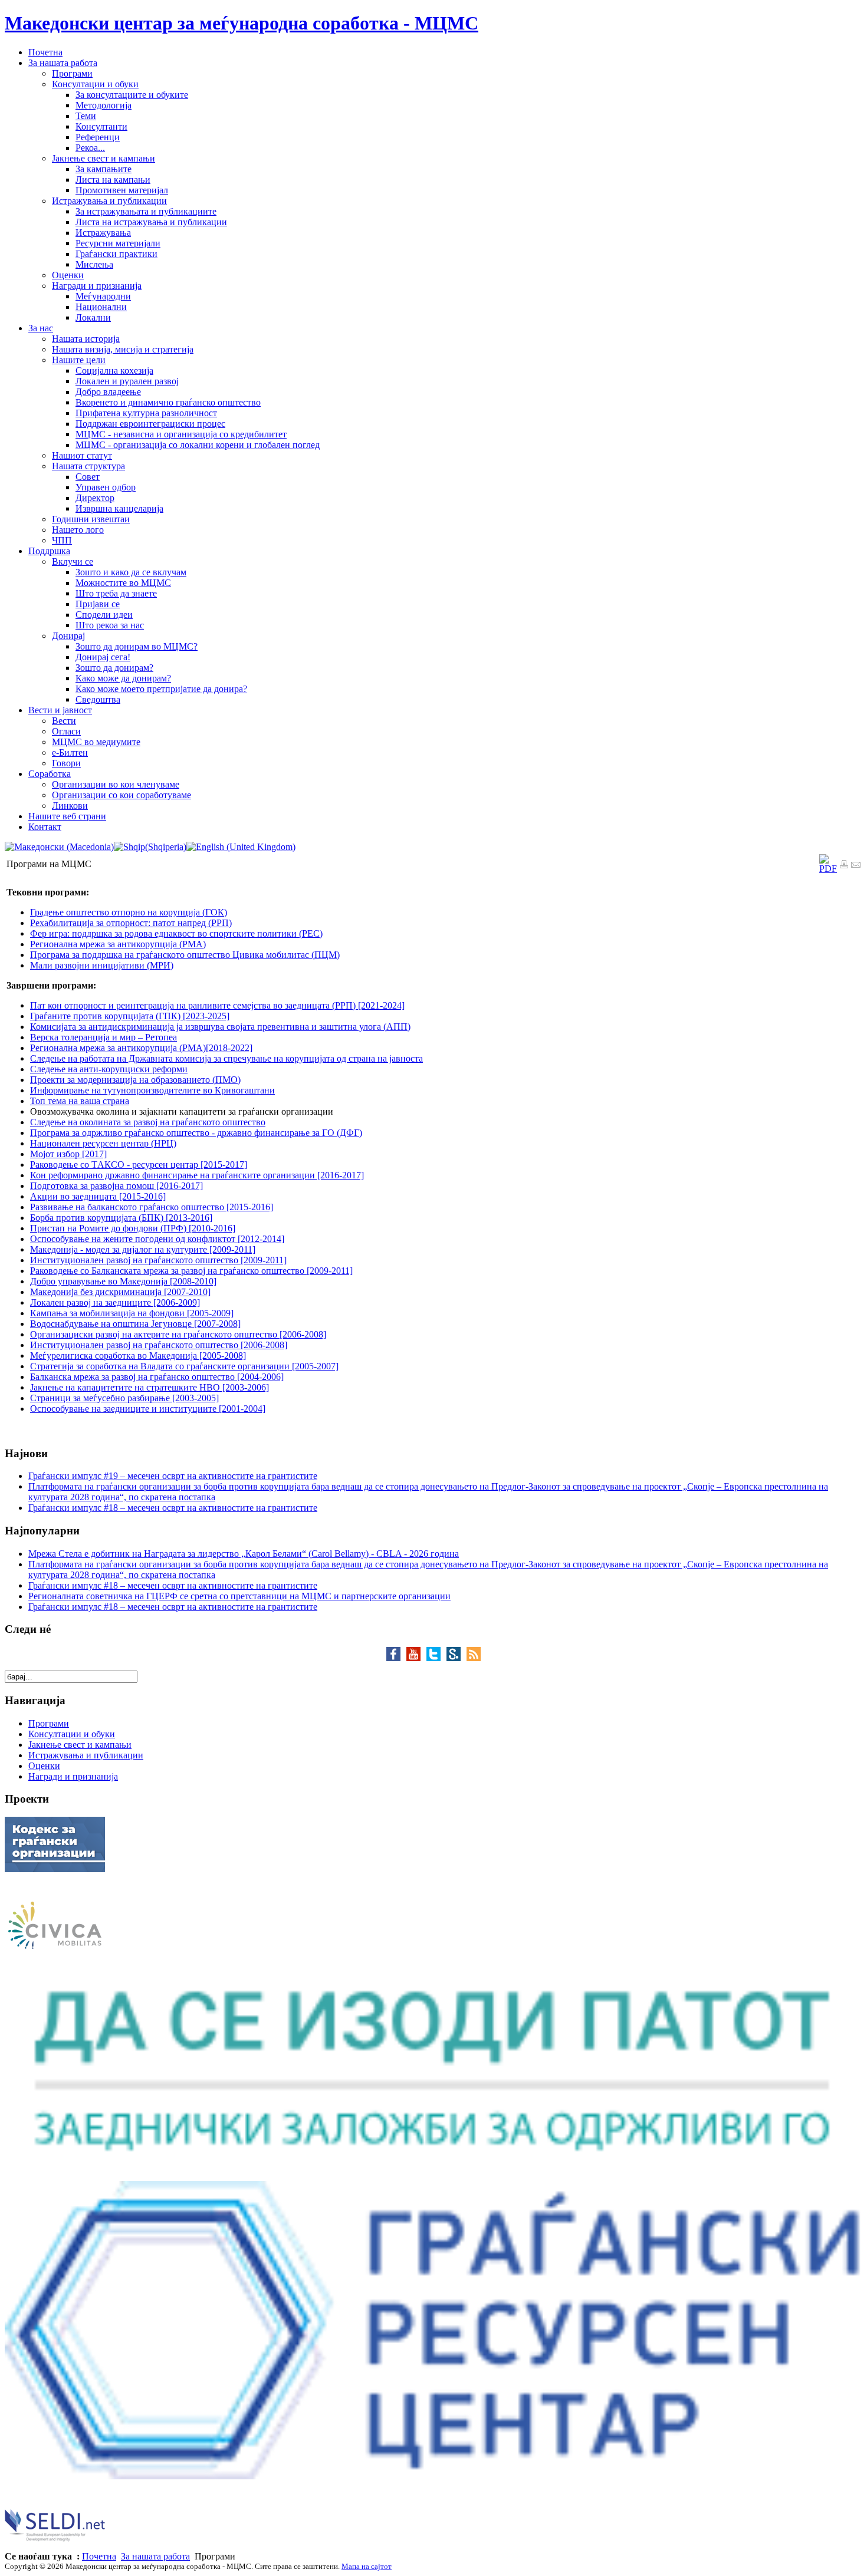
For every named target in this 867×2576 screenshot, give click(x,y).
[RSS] (474, 1658)
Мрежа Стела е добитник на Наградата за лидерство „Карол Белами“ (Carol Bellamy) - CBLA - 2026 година (244, 1554)
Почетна (99, 2556)
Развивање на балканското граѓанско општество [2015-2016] (152, 1207)
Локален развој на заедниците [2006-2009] (115, 1302)
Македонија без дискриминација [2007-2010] (120, 1292)
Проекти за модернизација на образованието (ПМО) (135, 1080)
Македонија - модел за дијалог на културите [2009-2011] (143, 1249)
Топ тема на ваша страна (80, 1101)
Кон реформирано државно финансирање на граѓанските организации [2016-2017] (197, 1175)
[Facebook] (396, 1658)
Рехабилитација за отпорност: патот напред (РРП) (131, 923)
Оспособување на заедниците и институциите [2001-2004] (148, 1409)
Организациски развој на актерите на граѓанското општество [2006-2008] (178, 1334)
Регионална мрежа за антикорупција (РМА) (118, 944)
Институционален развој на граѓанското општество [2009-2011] (158, 1260)
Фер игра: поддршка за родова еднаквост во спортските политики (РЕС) (176, 933)
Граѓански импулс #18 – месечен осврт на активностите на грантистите (173, 1508)
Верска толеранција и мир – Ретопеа (104, 1037)
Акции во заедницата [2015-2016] (98, 1196)
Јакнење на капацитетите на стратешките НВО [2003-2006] (150, 1387)
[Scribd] (457, 1658)
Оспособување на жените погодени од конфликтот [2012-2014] (157, 1239)
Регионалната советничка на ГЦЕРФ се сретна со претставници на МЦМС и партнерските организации (239, 1596)
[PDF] (828, 869)
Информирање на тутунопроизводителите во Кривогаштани (152, 1090)
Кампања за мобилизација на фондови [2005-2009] (132, 1313)
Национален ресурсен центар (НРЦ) (103, 1143)
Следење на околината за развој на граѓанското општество (148, 1122)
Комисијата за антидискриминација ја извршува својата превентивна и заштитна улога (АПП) (220, 1027)
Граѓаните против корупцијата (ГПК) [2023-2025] (130, 1016)
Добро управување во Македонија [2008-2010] (123, 1281)
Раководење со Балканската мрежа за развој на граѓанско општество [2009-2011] (191, 1271)
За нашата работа (155, 2556)
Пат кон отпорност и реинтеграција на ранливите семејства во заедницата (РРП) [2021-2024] (217, 1005)
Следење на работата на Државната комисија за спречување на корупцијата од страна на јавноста (226, 1058)
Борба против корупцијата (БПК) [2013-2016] (121, 1218)
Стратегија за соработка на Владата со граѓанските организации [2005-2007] (184, 1366)
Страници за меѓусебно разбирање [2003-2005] (124, 1398)
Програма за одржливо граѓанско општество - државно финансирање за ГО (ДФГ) (196, 1133)
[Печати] (844, 866)
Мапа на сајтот (367, 2566)
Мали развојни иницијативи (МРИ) (102, 965)
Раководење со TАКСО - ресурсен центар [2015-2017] (139, 1165)
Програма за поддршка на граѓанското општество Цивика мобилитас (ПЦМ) (185, 955)
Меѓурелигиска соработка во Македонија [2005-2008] (138, 1355)
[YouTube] (416, 1658)
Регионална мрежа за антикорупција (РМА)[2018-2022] (141, 1048)
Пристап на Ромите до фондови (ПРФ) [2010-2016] (133, 1228)
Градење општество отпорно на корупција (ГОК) (129, 912)
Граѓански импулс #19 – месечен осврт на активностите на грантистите (173, 1476)
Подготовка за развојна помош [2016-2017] (116, 1186)
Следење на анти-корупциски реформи (109, 1069)
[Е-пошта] (856, 866)
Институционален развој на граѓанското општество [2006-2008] (159, 1345)
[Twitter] (436, 1658)
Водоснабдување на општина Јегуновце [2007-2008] (135, 1324)
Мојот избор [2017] (68, 1154)
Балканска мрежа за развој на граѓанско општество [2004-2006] (157, 1377)
